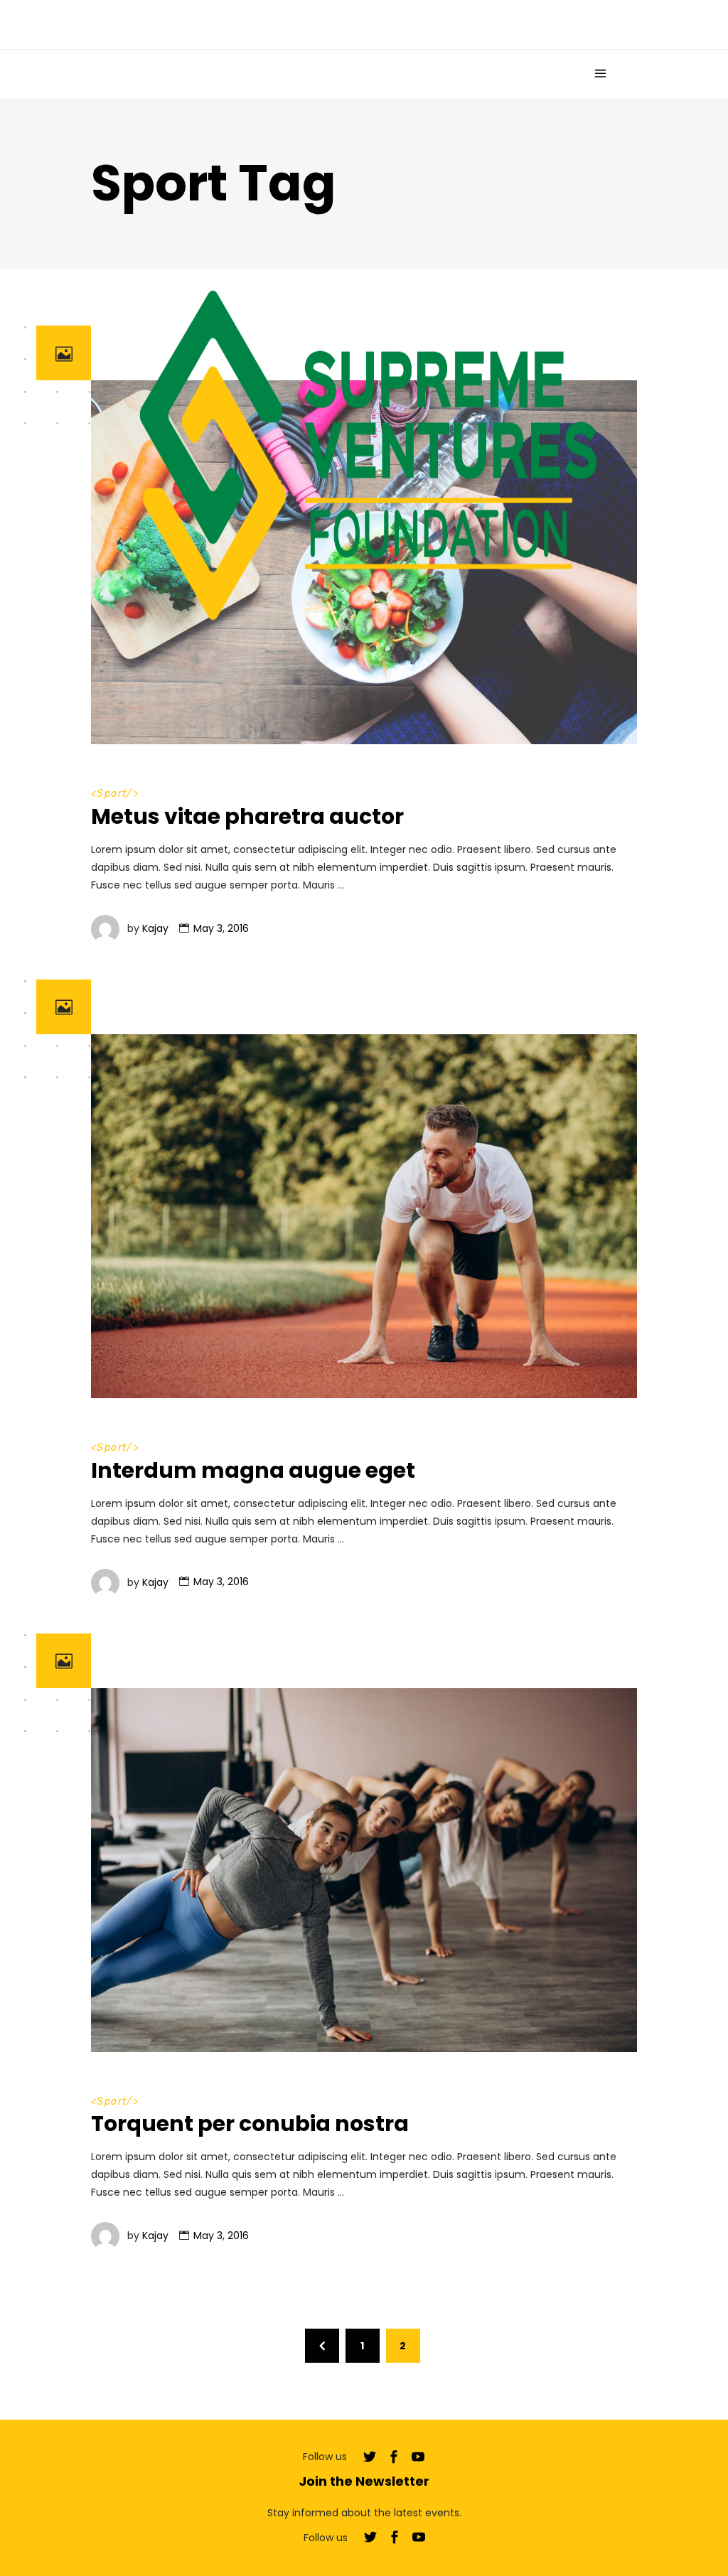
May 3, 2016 (221, 928)
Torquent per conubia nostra (250, 2124)
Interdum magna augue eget (253, 1470)
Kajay (155, 928)
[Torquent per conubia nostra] (364, 1870)
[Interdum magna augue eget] (364, 1216)
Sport (112, 1448)
